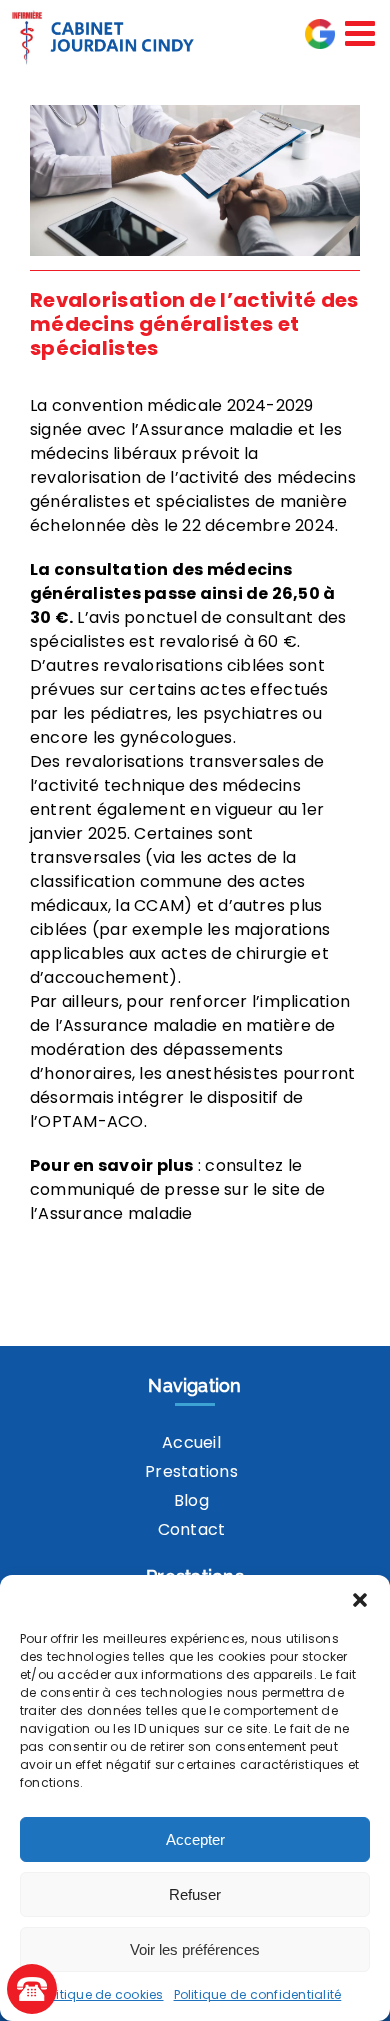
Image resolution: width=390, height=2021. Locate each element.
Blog (191, 1500)
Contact (192, 1529)
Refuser (195, 1894)
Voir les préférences (195, 1949)
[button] (360, 1600)
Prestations (191, 1471)
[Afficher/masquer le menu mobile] (362, 32)
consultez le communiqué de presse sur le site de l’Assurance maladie (177, 1189)
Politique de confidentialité (258, 1994)
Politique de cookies (101, 1994)
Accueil (191, 1442)
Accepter (195, 1839)
